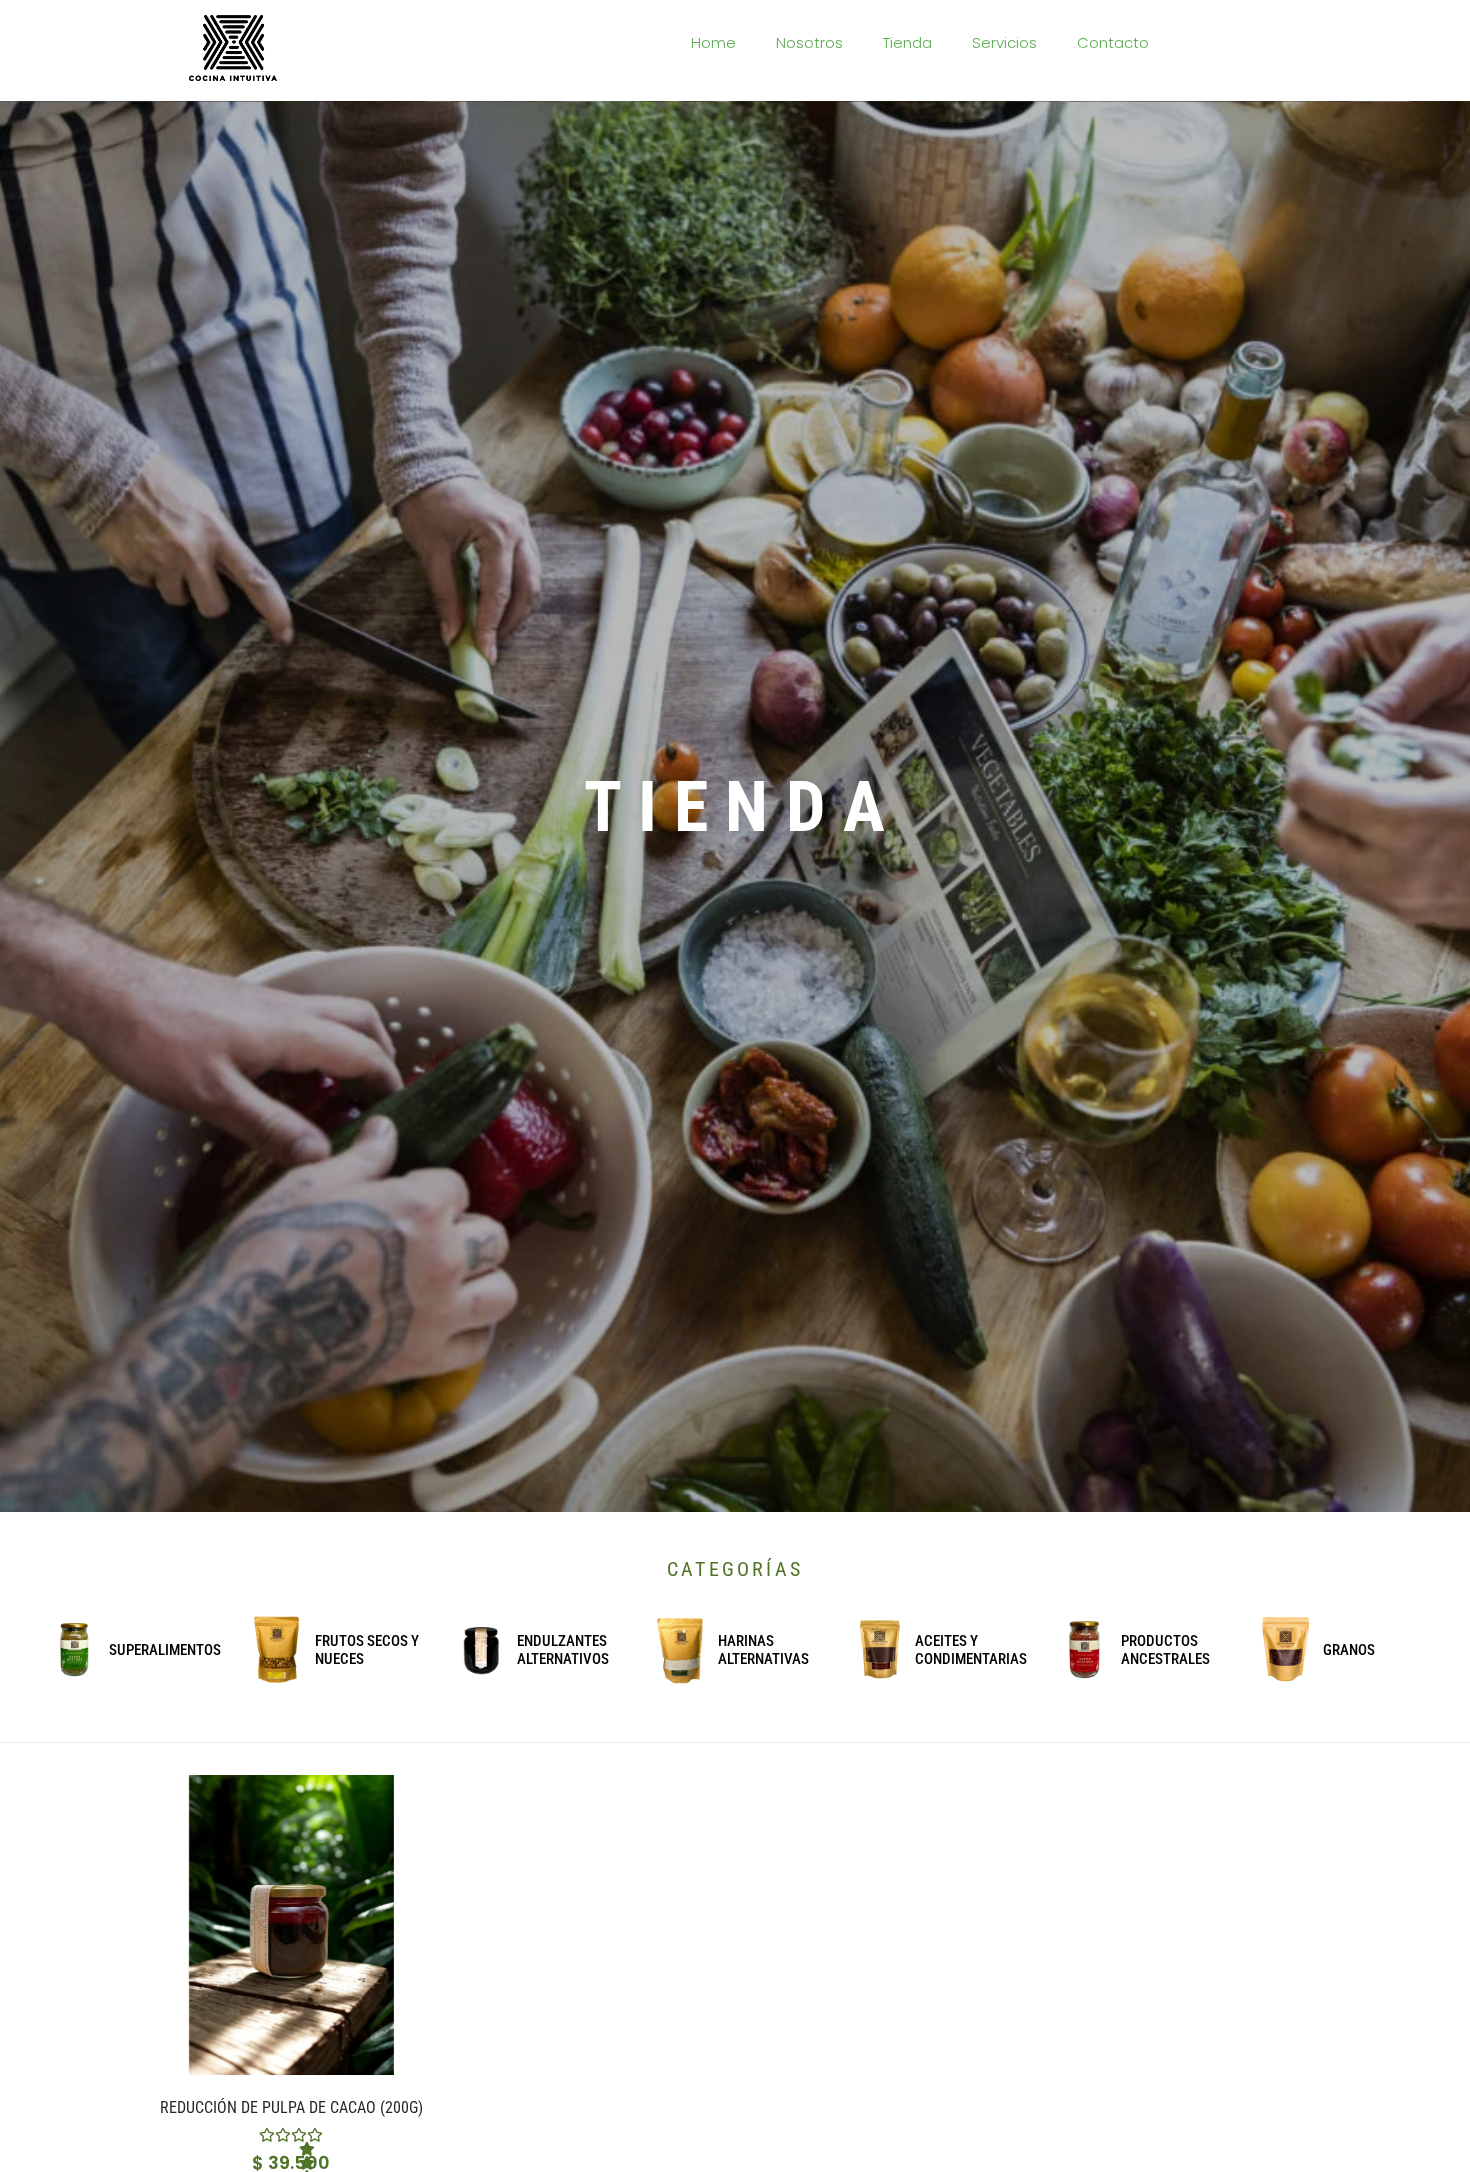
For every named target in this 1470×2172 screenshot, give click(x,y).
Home (713, 42)
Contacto (1113, 42)
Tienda (907, 42)
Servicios (1004, 42)
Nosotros (809, 42)
